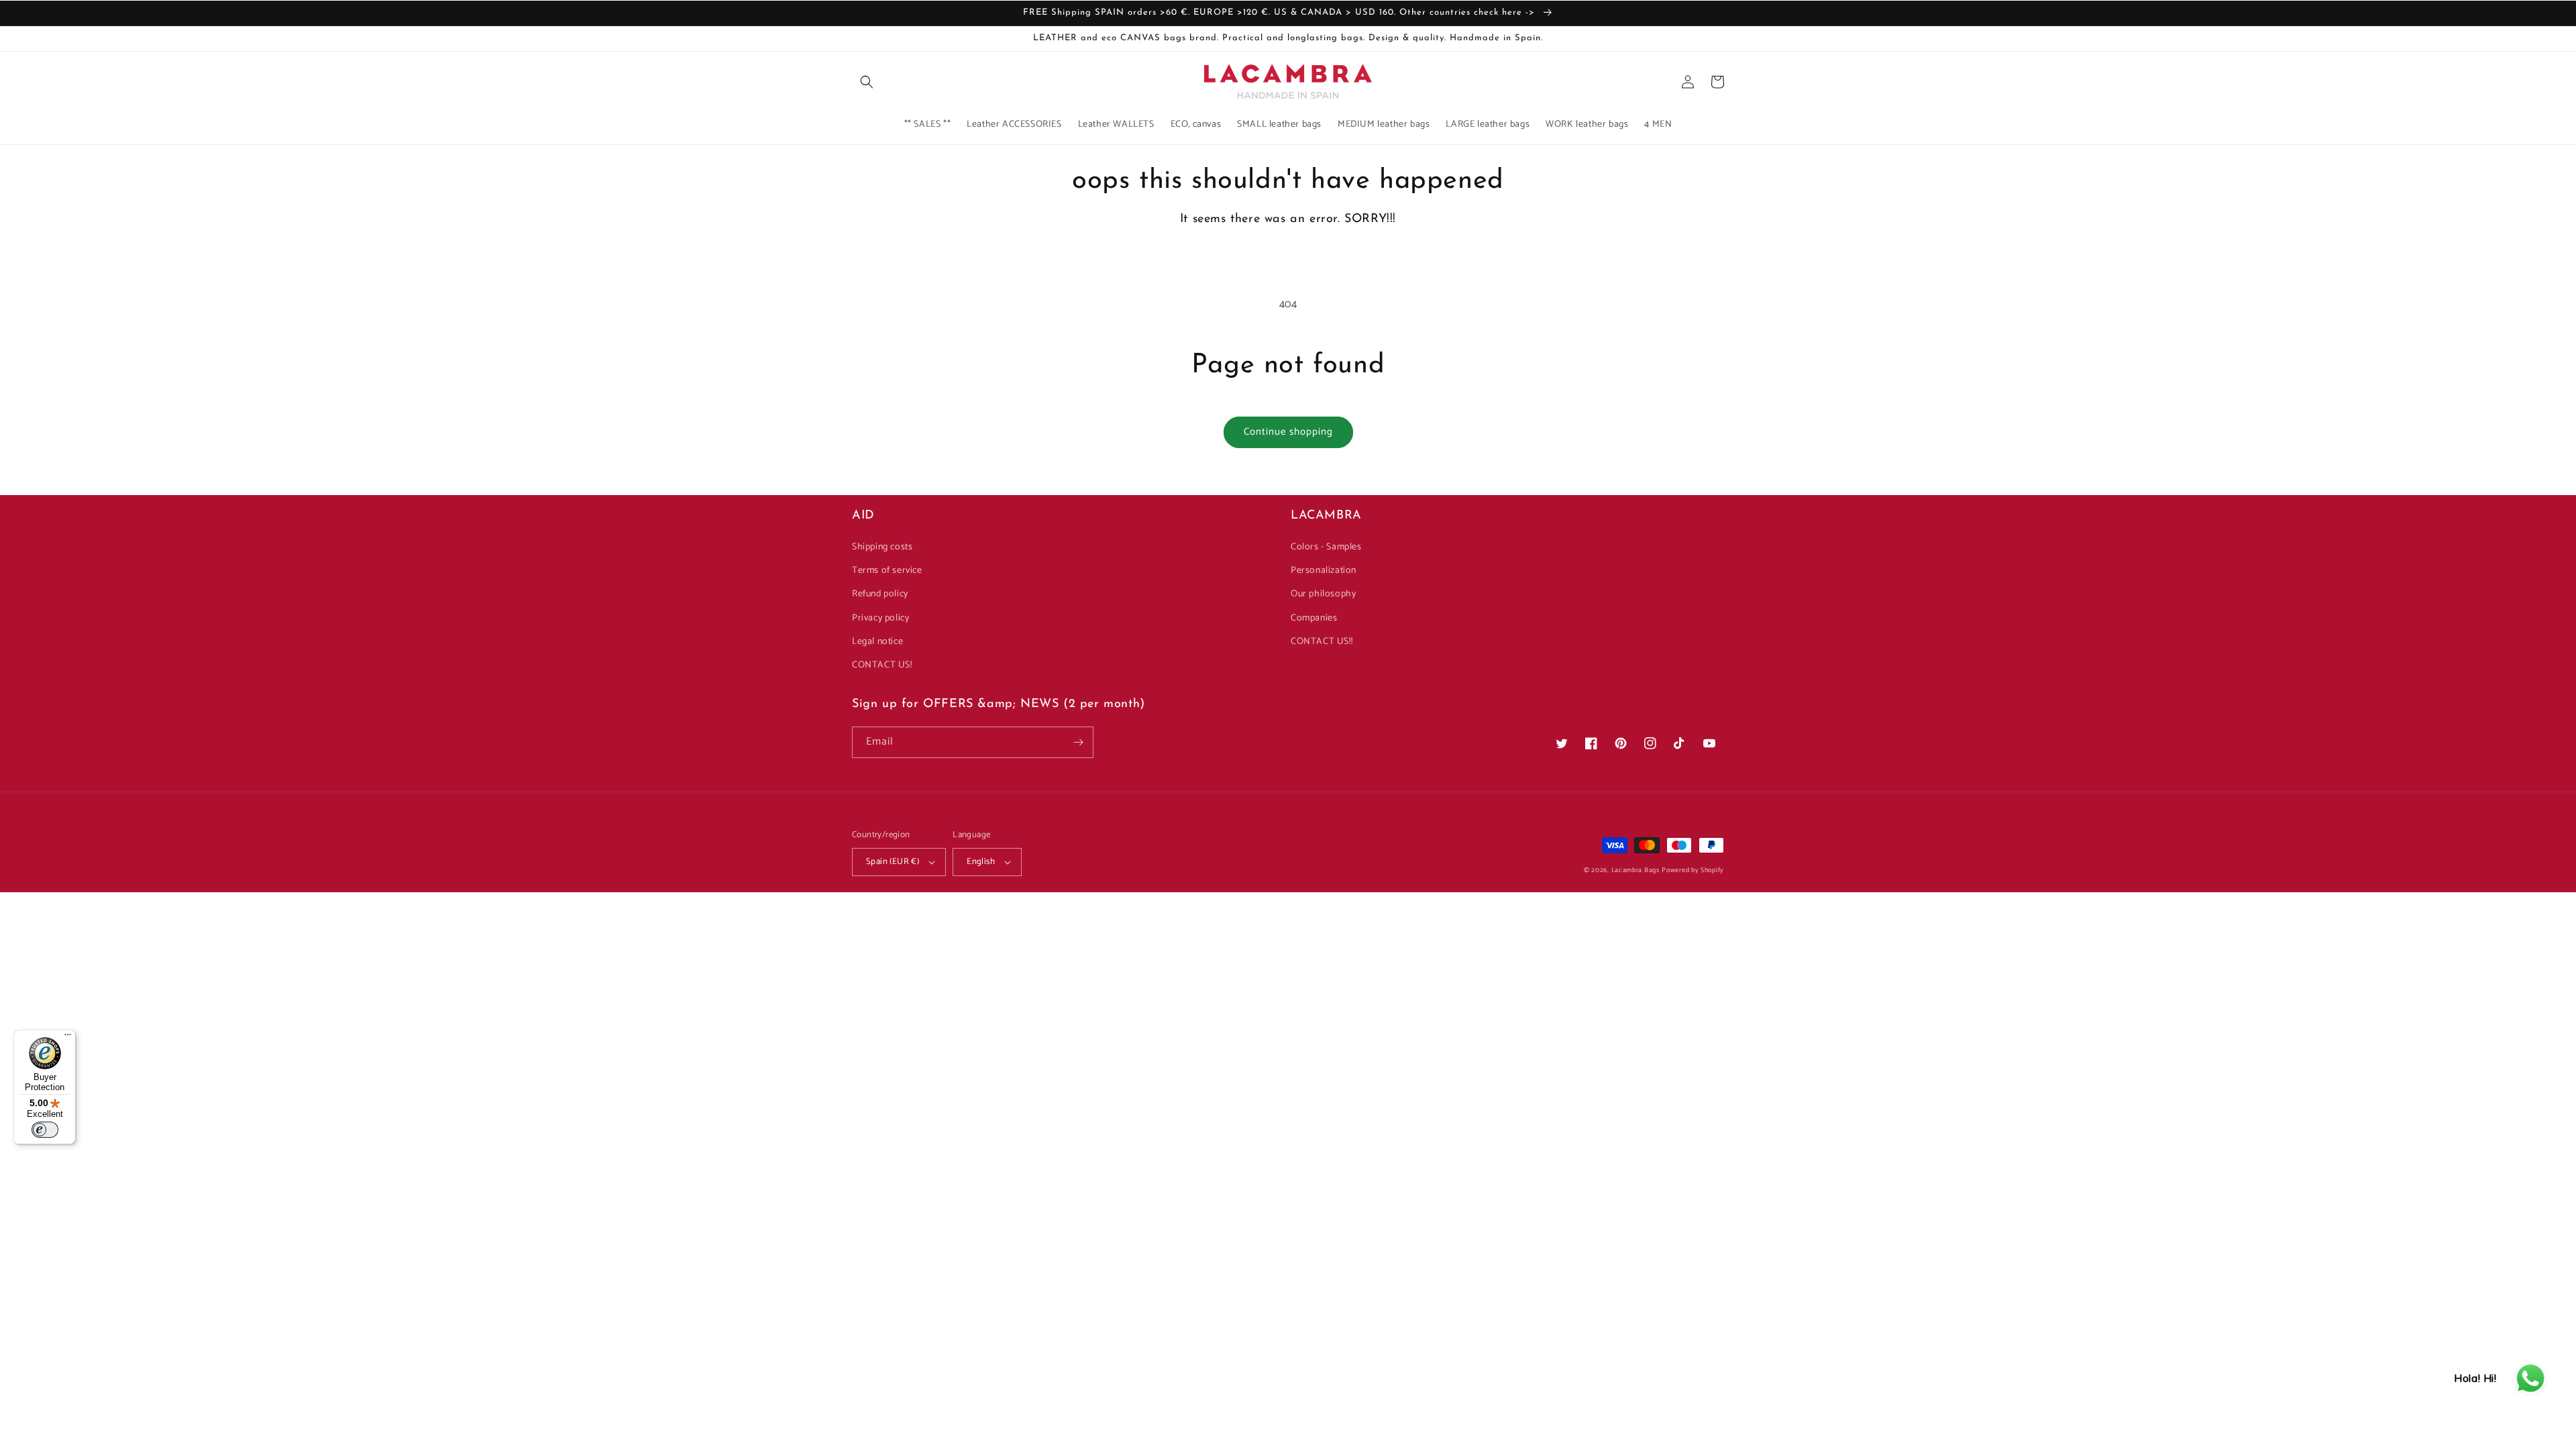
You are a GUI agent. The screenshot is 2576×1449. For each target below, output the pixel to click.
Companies (1314, 618)
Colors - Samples (1326, 547)
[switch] (45, 1130)
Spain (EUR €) (893, 862)
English (981, 862)
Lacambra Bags (1635, 870)
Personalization (1324, 571)
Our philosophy (1323, 594)
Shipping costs (882, 547)
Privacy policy (880, 618)
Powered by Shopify (1693, 870)
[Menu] (68, 1038)
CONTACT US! (882, 665)
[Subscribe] (1078, 742)
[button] (867, 82)
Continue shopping (1288, 432)
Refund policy (880, 594)
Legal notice (877, 642)
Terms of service (887, 571)
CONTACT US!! (1322, 642)
